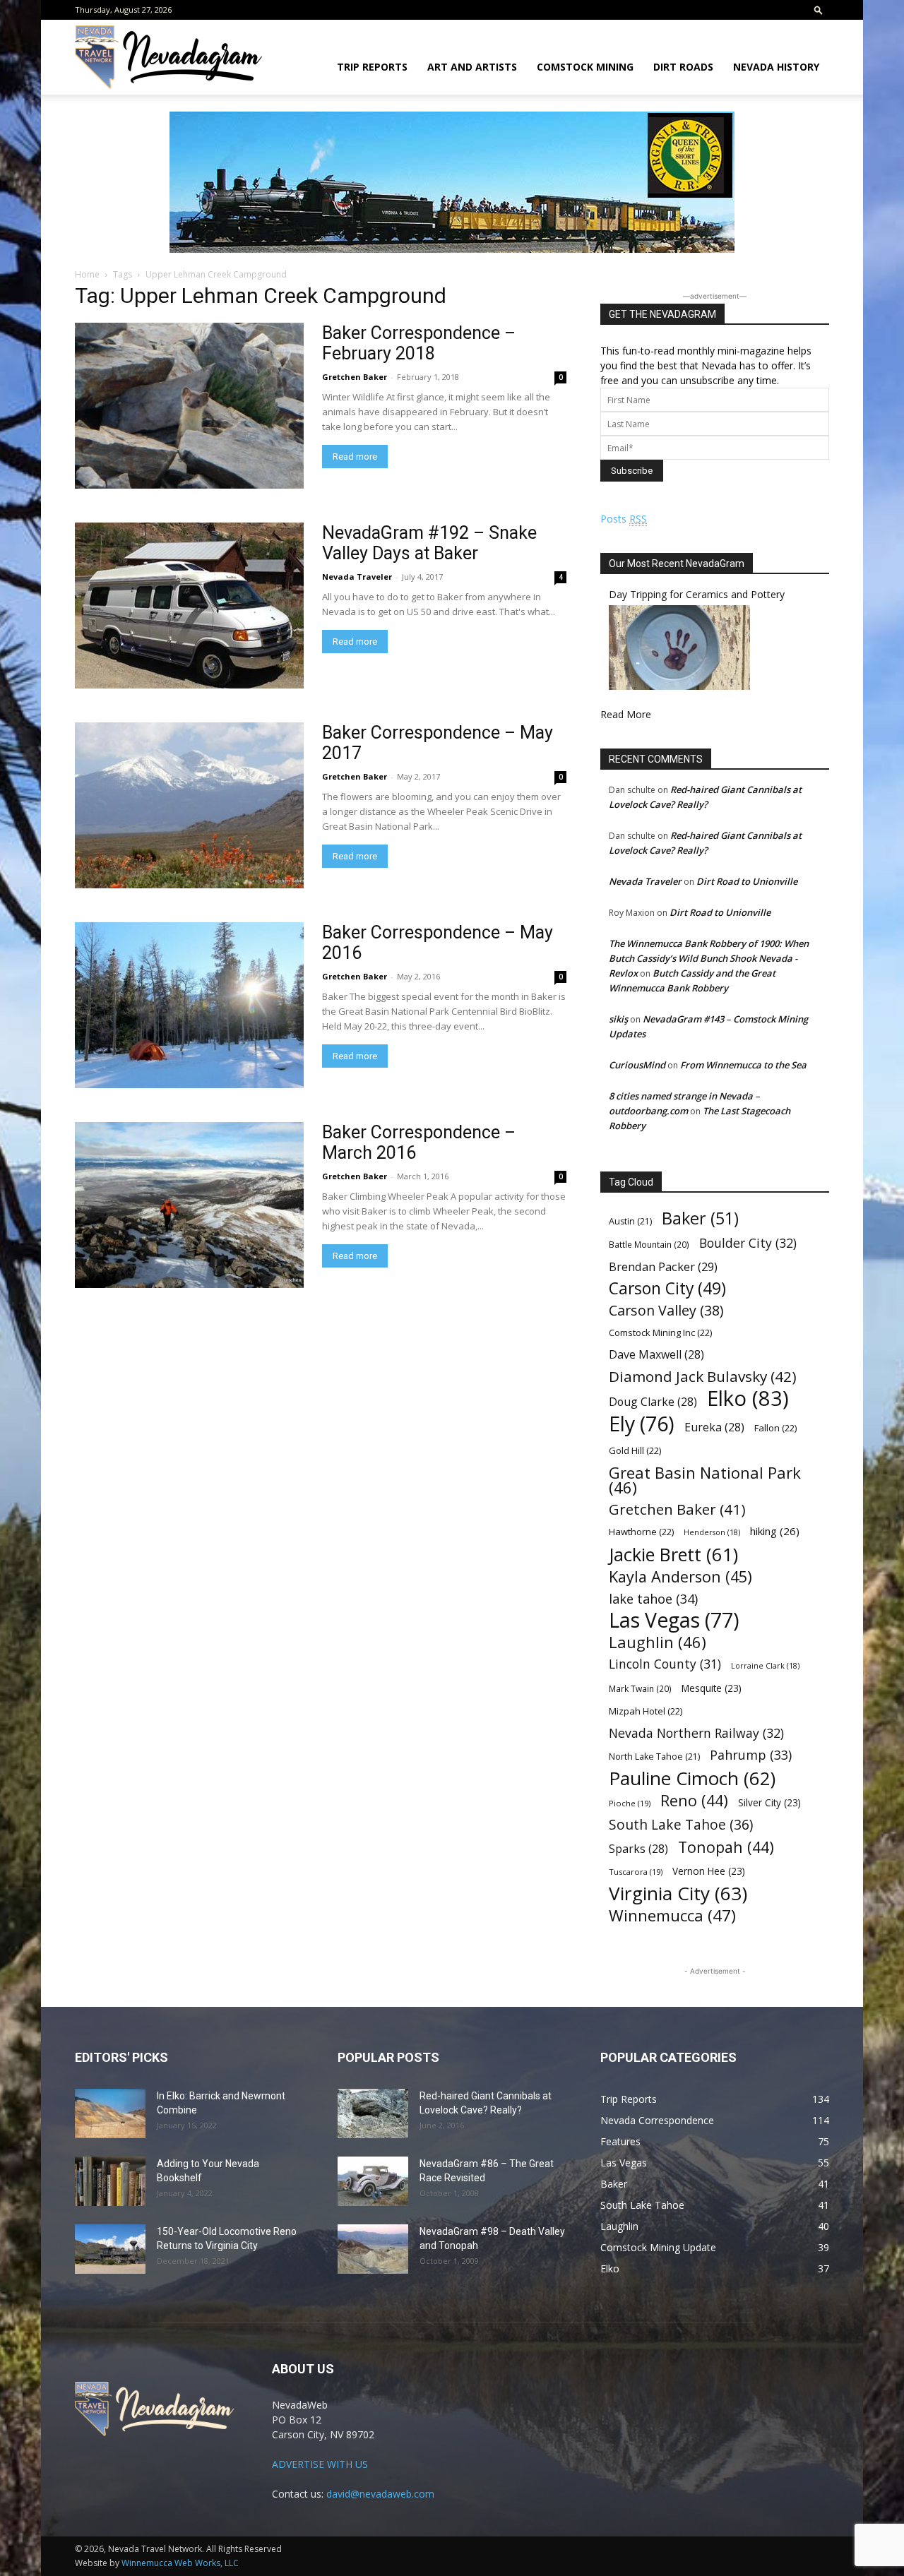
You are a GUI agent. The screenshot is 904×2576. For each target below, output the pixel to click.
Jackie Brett (673, 1555)
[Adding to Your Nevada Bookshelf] (110, 2181)
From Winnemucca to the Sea (743, 1065)
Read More (626, 714)
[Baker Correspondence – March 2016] (189, 1205)
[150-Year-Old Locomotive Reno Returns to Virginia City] (110, 2249)
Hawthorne (641, 1532)
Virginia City (678, 1894)
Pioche (630, 1803)
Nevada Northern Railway (696, 1733)
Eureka (714, 1427)
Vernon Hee (709, 1871)
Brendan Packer (663, 1266)
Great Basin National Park (705, 1480)
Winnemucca (672, 1915)
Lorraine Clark (765, 1666)
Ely (642, 1424)
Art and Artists (472, 67)
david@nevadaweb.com (380, 2494)
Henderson (712, 1532)
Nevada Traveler (357, 577)
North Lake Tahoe (654, 1757)
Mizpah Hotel (646, 1711)
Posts (624, 519)
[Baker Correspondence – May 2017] (189, 805)
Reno (694, 1800)
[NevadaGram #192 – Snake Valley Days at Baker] (189, 606)
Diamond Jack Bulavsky (703, 1377)
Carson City (667, 1288)
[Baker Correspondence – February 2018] (189, 406)
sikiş (618, 1019)
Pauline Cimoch (692, 1778)
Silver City (769, 1802)
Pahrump (751, 1755)
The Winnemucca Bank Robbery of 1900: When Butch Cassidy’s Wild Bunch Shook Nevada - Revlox (709, 958)
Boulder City (748, 1243)
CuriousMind (637, 1065)
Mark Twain (640, 1688)
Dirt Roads (683, 67)
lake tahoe (653, 1598)
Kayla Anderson (680, 1576)
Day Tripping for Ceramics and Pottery (697, 594)
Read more (355, 457)
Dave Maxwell (656, 1355)
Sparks (638, 1849)
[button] (819, 10)
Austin (630, 1221)
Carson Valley (666, 1310)
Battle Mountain (649, 1244)
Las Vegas (674, 1620)
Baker (700, 1218)
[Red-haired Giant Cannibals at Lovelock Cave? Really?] (373, 2113)
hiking (775, 1531)
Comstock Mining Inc (660, 1332)
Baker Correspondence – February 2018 (419, 343)
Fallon (775, 1428)
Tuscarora (636, 1872)
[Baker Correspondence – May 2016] (189, 1005)
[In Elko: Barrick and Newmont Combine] (110, 2113)
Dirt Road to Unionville (747, 881)
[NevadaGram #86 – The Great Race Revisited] (373, 2181)
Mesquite (712, 1688)
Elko (748, 1399)
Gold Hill (635, 1450)
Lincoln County (665, 1664)
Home (87, 274)
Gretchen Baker (355, 377)
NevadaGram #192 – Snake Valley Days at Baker (429, 543)
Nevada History (776, 67)
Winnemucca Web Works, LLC (180, 2563)
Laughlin (658, 1642)
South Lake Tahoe (681, 1825)
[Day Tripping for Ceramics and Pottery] (679, 686)
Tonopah (726, 1847)
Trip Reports (372, 67)
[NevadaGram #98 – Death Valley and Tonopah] (373, 2249)
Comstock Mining (585, 67)
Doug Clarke (653, 1402)
